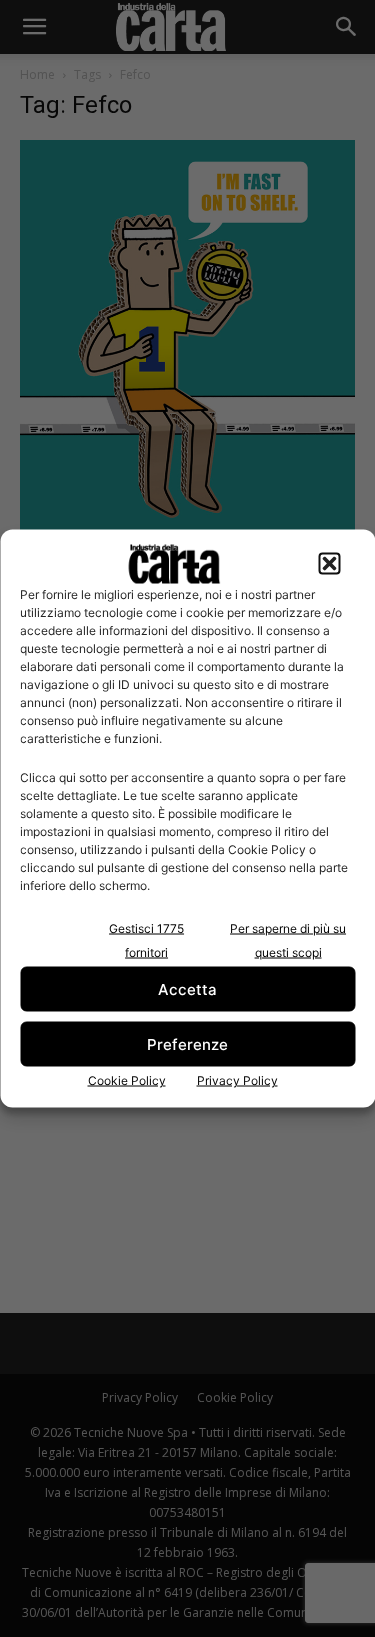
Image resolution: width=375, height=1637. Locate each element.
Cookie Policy (127, 1080)
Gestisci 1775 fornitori (146, 940)
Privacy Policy (237, 1080)
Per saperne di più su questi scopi (288, 940)
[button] (329, 564)
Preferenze (187, 1043)
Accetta (187, 988)
